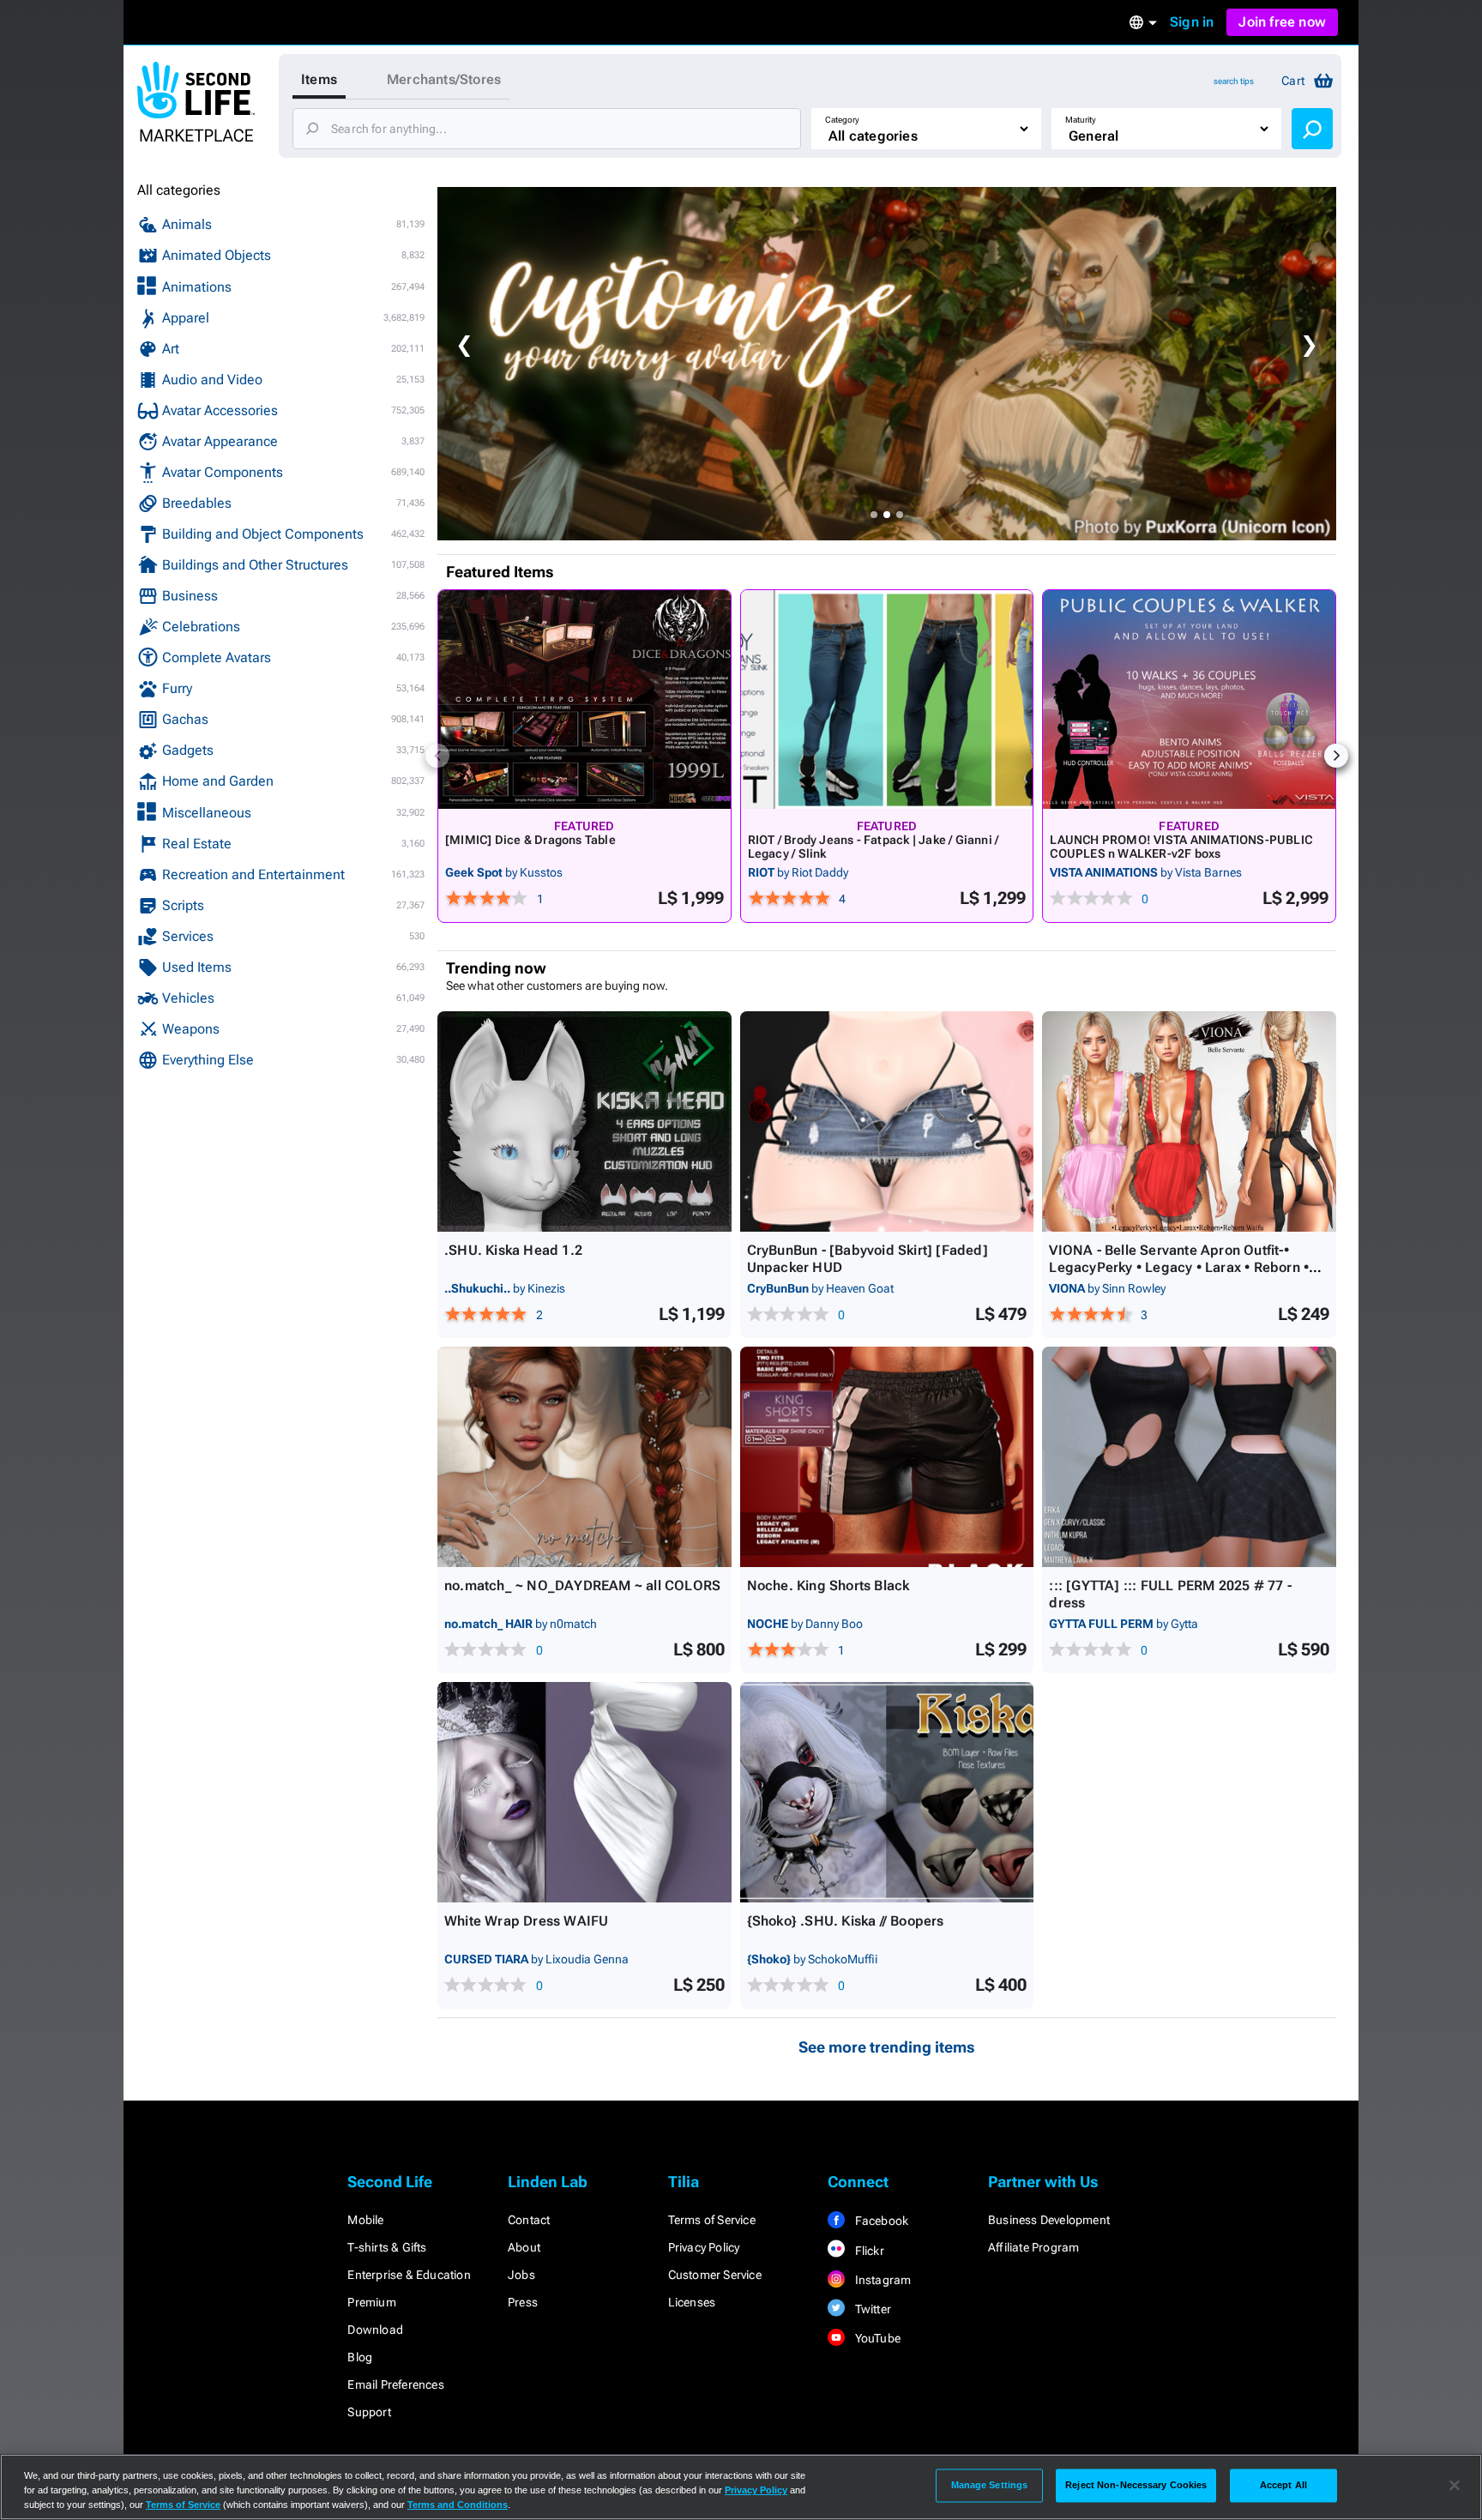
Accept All (1283, 2485)
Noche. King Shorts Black (828, 1586)
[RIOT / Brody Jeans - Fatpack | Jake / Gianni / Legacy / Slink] (887, 699)
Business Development (1049, 2220)
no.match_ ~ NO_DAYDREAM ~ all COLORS (582, 1586)
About (524, 2247)
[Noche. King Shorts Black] (887, 1457)
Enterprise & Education (409, 2275)
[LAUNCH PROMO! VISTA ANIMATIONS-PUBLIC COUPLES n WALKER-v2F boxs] (1189, 699)
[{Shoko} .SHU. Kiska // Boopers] (887, 1792)
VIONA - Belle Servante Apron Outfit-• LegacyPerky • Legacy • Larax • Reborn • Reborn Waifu (1179, 1267)
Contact (529, 2220)
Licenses (692, 2302)
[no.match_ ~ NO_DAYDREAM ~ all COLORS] (584, 1457)
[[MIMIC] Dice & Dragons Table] (584, 699)
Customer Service (715, 2275)
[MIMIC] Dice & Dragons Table (530, 840)
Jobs (521, 2275)
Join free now (1282, 22)
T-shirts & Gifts (387, 2247)
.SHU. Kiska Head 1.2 (513, 1250)
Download (375, 2330)
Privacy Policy (704, 2247)
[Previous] (437, 756)
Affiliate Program (1033, 2247)
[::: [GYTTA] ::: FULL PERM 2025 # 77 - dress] (1189, 1457)
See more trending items (887, 2047)
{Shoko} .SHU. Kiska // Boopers (846, 1921)
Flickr (868, 2251)
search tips (1234, 81)
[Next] (1336, 756)
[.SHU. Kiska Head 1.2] (584, 1121)
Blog (360, 2357)
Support (369, 2412)
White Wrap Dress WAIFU (526, 1921)
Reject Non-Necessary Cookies (1136, 2485)
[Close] (1455, 2486)
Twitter (871, 2309)
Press (523, 2302)
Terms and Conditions (458, 2505)
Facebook (880, 2221)
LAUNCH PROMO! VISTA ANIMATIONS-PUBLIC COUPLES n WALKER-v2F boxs (1181, 847)
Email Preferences (395, 2384)
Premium (371, 2302)
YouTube (876, 2338)
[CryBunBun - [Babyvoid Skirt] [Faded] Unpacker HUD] (887, 1121)
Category (842, 120)
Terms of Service (712, 2220)
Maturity (1081, 120)
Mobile (365, 2220)
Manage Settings (990, 2485)
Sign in (1192, 22)
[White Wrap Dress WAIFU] (584, 1792)
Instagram (881, 2280)
